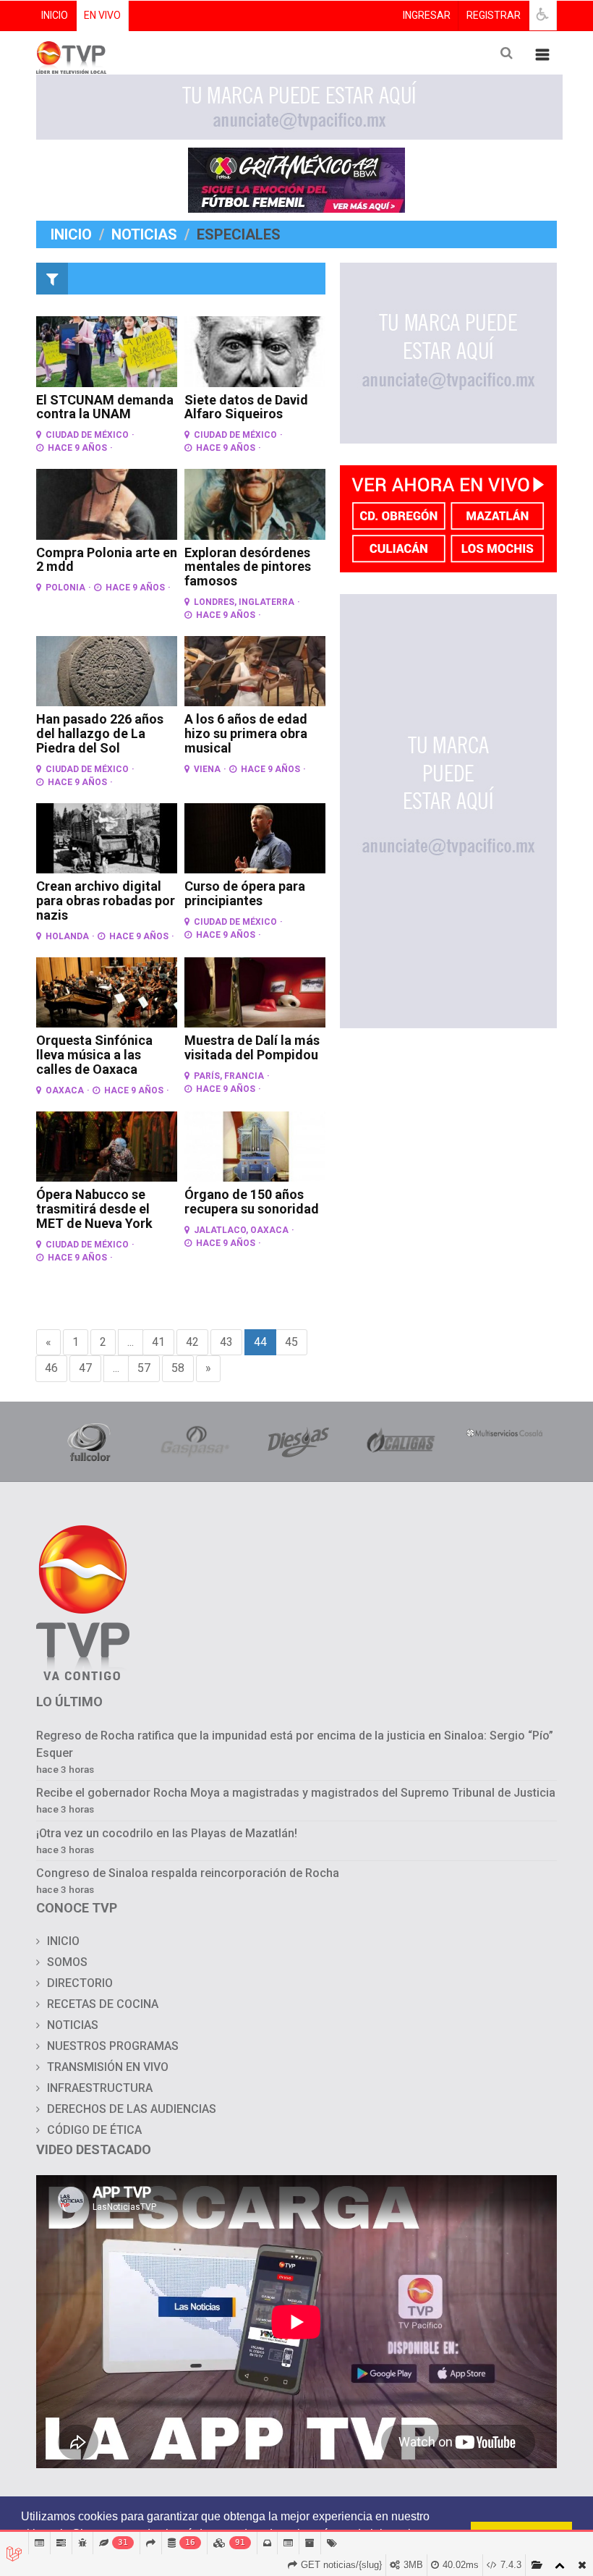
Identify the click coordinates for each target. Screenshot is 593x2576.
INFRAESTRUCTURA (100, 2088)
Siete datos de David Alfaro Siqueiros (246, 407)
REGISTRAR (494, 15)
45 (291, 1342)
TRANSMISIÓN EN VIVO (108, 2067)
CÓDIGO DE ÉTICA (94, 2130)
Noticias (144, 234)
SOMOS (67, 1962)
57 (144, 1368)
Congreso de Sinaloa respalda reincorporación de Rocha (189, 1873)
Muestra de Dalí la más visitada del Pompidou (252, 1047)
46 (51, 1368)
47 (85, 1368)
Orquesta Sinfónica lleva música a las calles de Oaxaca (94, 1055)
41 (158, 1342)
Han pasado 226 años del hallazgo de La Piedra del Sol (100, 733)
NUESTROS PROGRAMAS (113, 2046)
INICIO (55, 15)
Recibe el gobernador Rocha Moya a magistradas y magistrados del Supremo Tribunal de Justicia (296, 1793)
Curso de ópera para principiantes (245, 893)
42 (192, 1342)
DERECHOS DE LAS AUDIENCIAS (132, 2109)
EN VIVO (102, 15)
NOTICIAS (73, 2025)
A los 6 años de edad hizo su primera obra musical (246, 733)
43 (226, 1342)
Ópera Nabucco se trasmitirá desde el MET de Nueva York (94, 1209)
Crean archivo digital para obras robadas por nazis (106, 901)
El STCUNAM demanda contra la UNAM (105, 407)
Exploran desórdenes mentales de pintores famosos (248, 567)
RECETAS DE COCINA (103, 2004)
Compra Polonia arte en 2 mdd (107, 560)
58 (178, 1368)
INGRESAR (427, 15)
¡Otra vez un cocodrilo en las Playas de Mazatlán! (167, 1833)
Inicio (71, 234)
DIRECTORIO (80, 1983)
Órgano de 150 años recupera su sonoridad (252, 1202)
